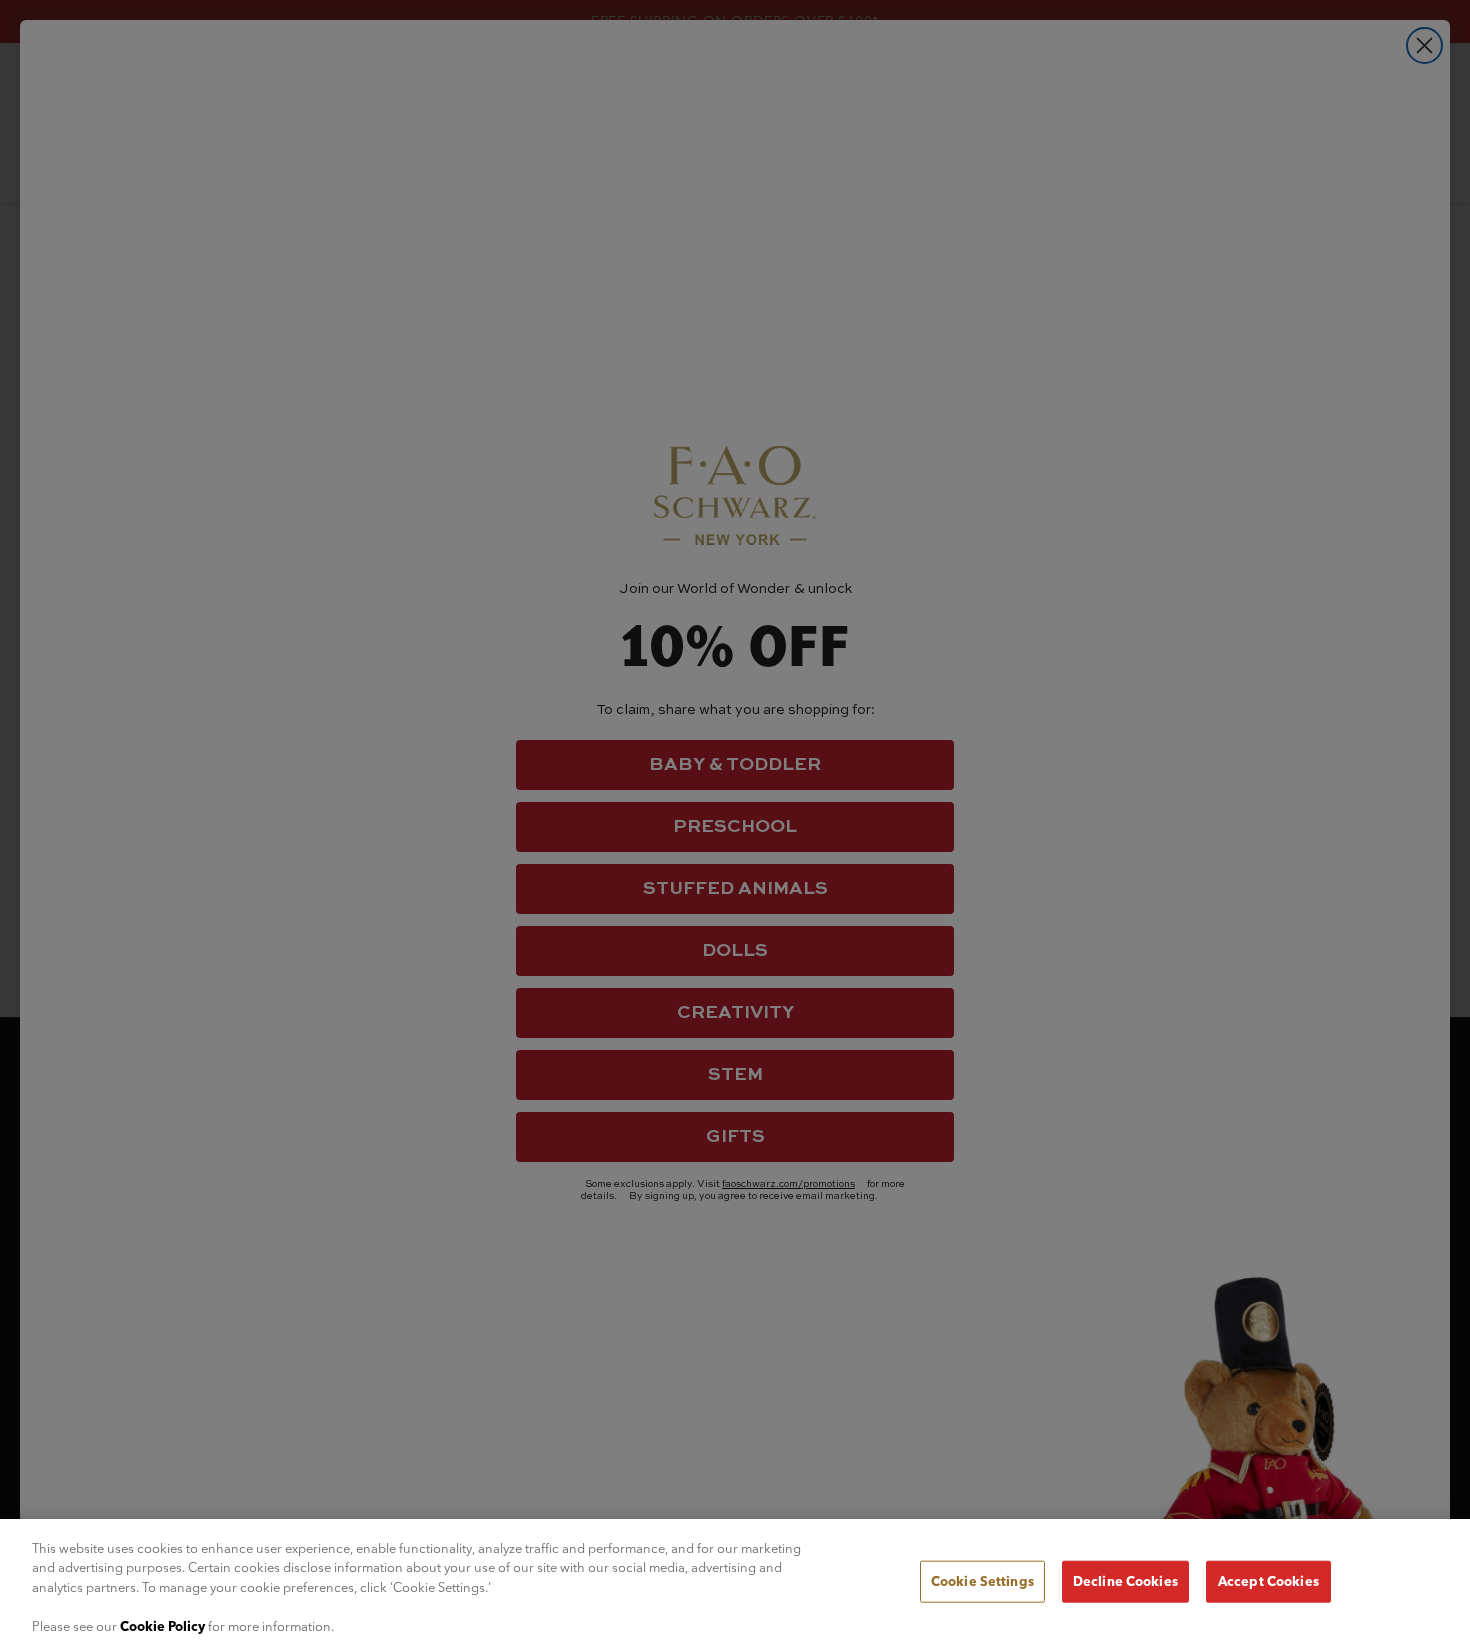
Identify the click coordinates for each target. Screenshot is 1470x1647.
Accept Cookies (1268, 1581)
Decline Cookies (1125, 1581)
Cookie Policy (162, 1626)
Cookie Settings (982, 1581)
